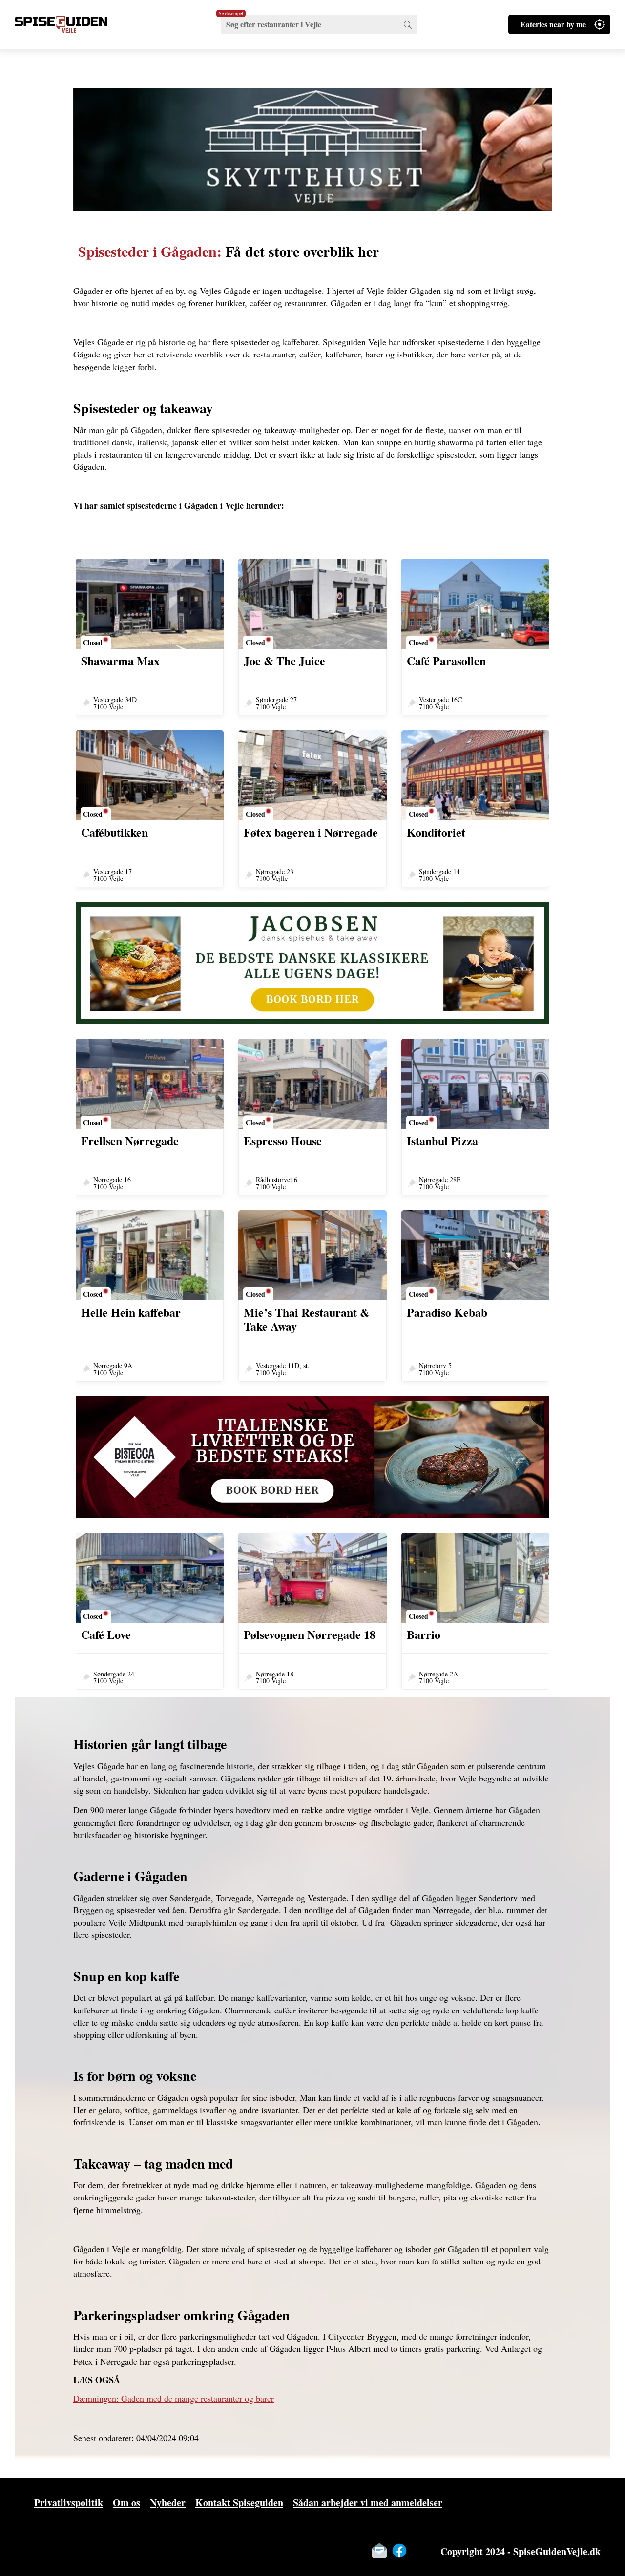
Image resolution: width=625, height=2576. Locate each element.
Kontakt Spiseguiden (239, 2503)
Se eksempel (231, 13)
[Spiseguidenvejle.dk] (73, 24)
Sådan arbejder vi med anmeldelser (368, 2503)
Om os (126, 2503)
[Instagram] (419, 2551)
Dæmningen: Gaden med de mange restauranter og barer (174, 2398)
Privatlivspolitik (69, 2503)
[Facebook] (399, 2551)
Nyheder (168, 2503)
